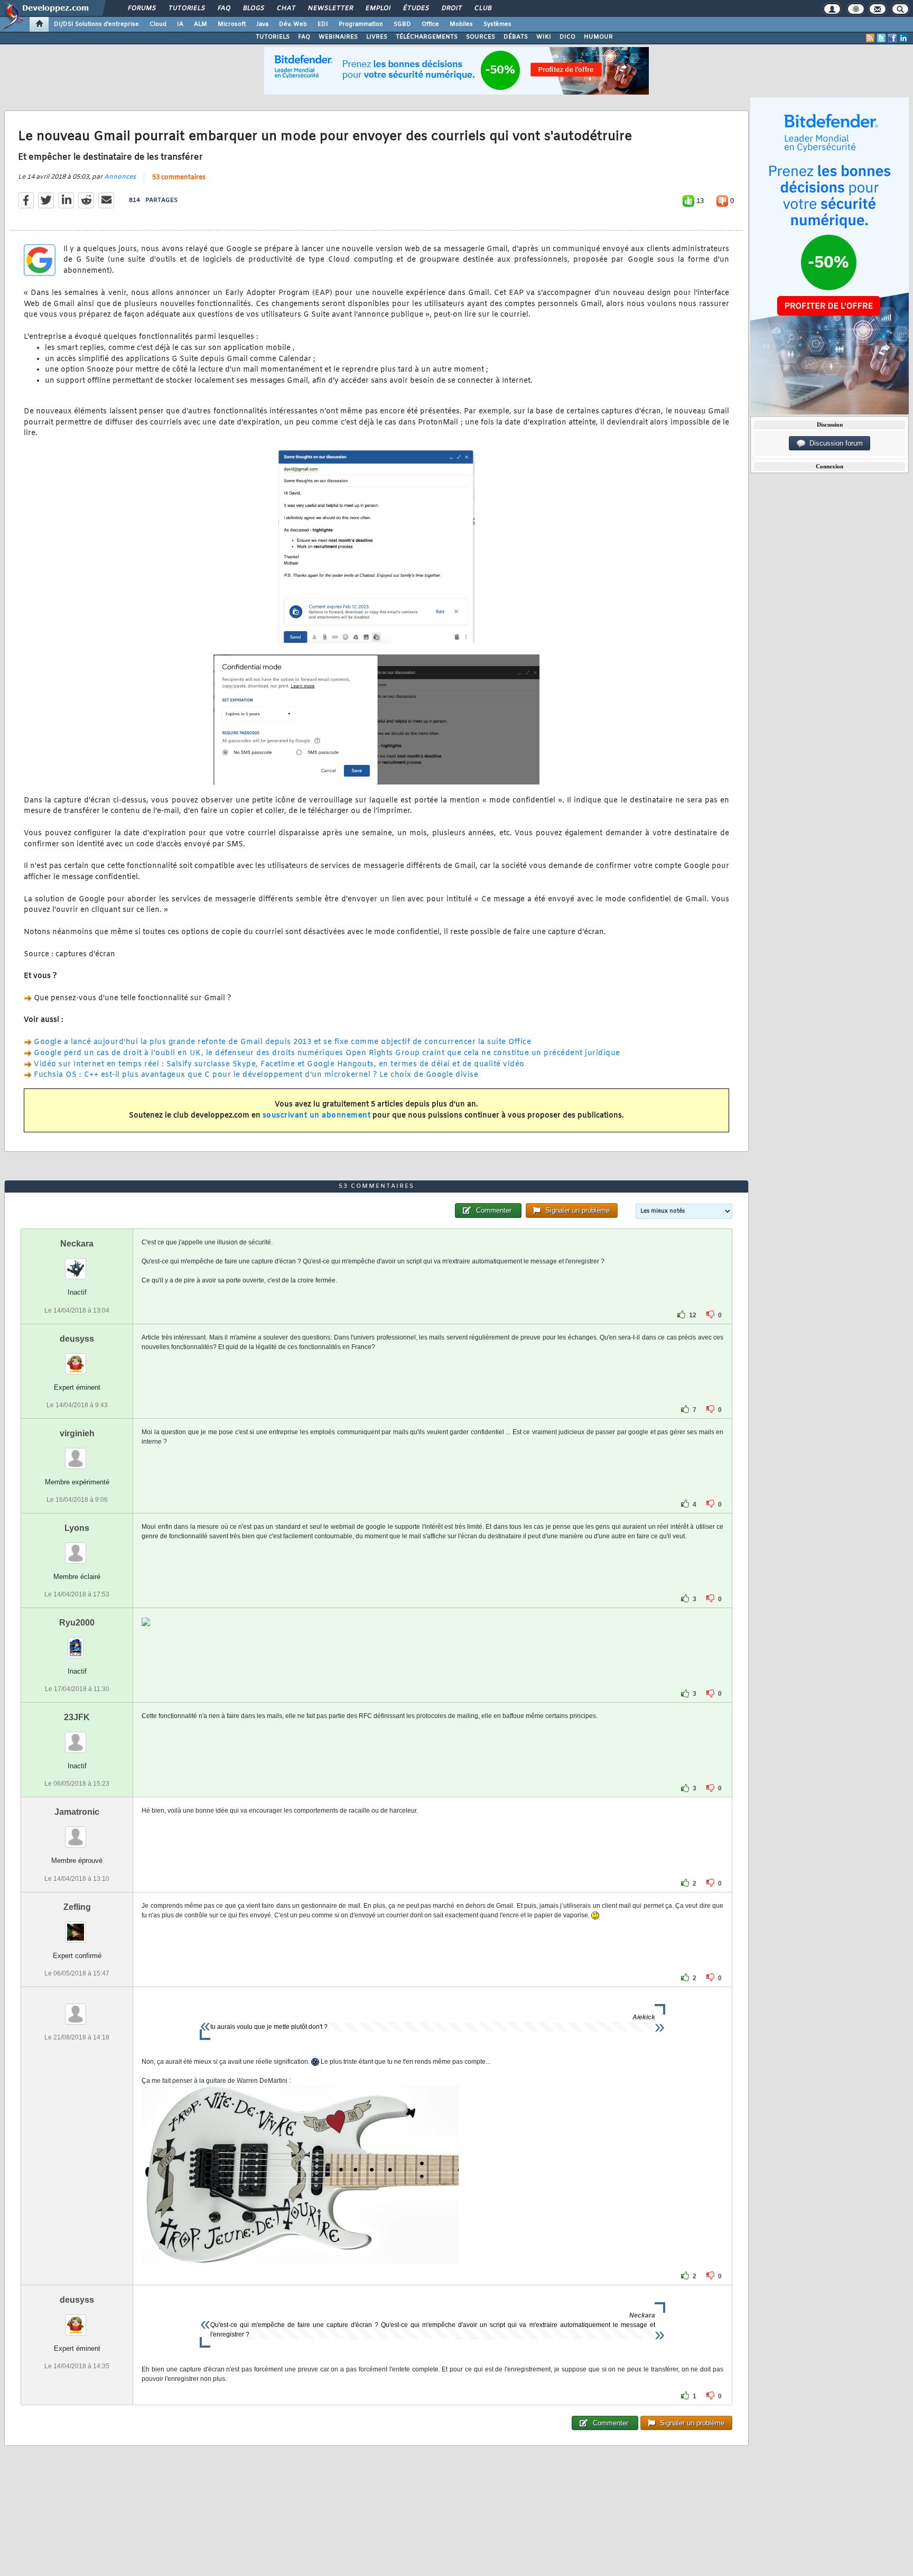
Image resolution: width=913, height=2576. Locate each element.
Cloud (158, 24)
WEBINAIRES (338, 37)
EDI (323, 24)
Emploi (378, 8)
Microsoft (232, 24)
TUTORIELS (273, 37)
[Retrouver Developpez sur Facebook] (892, 38)
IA (180, 24)
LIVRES (377, 37)
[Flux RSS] (870, 38)
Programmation (361, 24)
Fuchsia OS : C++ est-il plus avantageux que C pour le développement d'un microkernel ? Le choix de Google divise (256, 1075)
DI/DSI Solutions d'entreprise (96, 24)
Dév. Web (293, 24)
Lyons (77, 1528)
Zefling (77, 1907)
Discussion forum (834, 443)
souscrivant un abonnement (317, 1116)
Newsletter (330, 8)
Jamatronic (77, 1812)
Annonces (120, 177)
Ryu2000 (77, 1623)
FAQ (223, 8)
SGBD (402, 24)
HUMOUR (598, 37)
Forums (141, 8)
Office (430, 24)
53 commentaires (179, 178)
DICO (567, 37)
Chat (286, 8)
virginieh (77, 1433)
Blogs (253, 8)
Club (482, 8)
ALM (201, 24)
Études (416, 8)
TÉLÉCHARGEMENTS (427, 37)
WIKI (544, 37)
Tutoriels (186, 8)
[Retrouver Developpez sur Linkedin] (903, 38)
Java (262, 24)
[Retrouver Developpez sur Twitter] (881, 38)
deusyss (77, 1339)
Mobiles (461, 24)
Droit (451, 8)
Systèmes (497, 24)
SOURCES (481, 37)
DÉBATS (516, 37)
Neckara (77, 1244)
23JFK (77, 1717)
